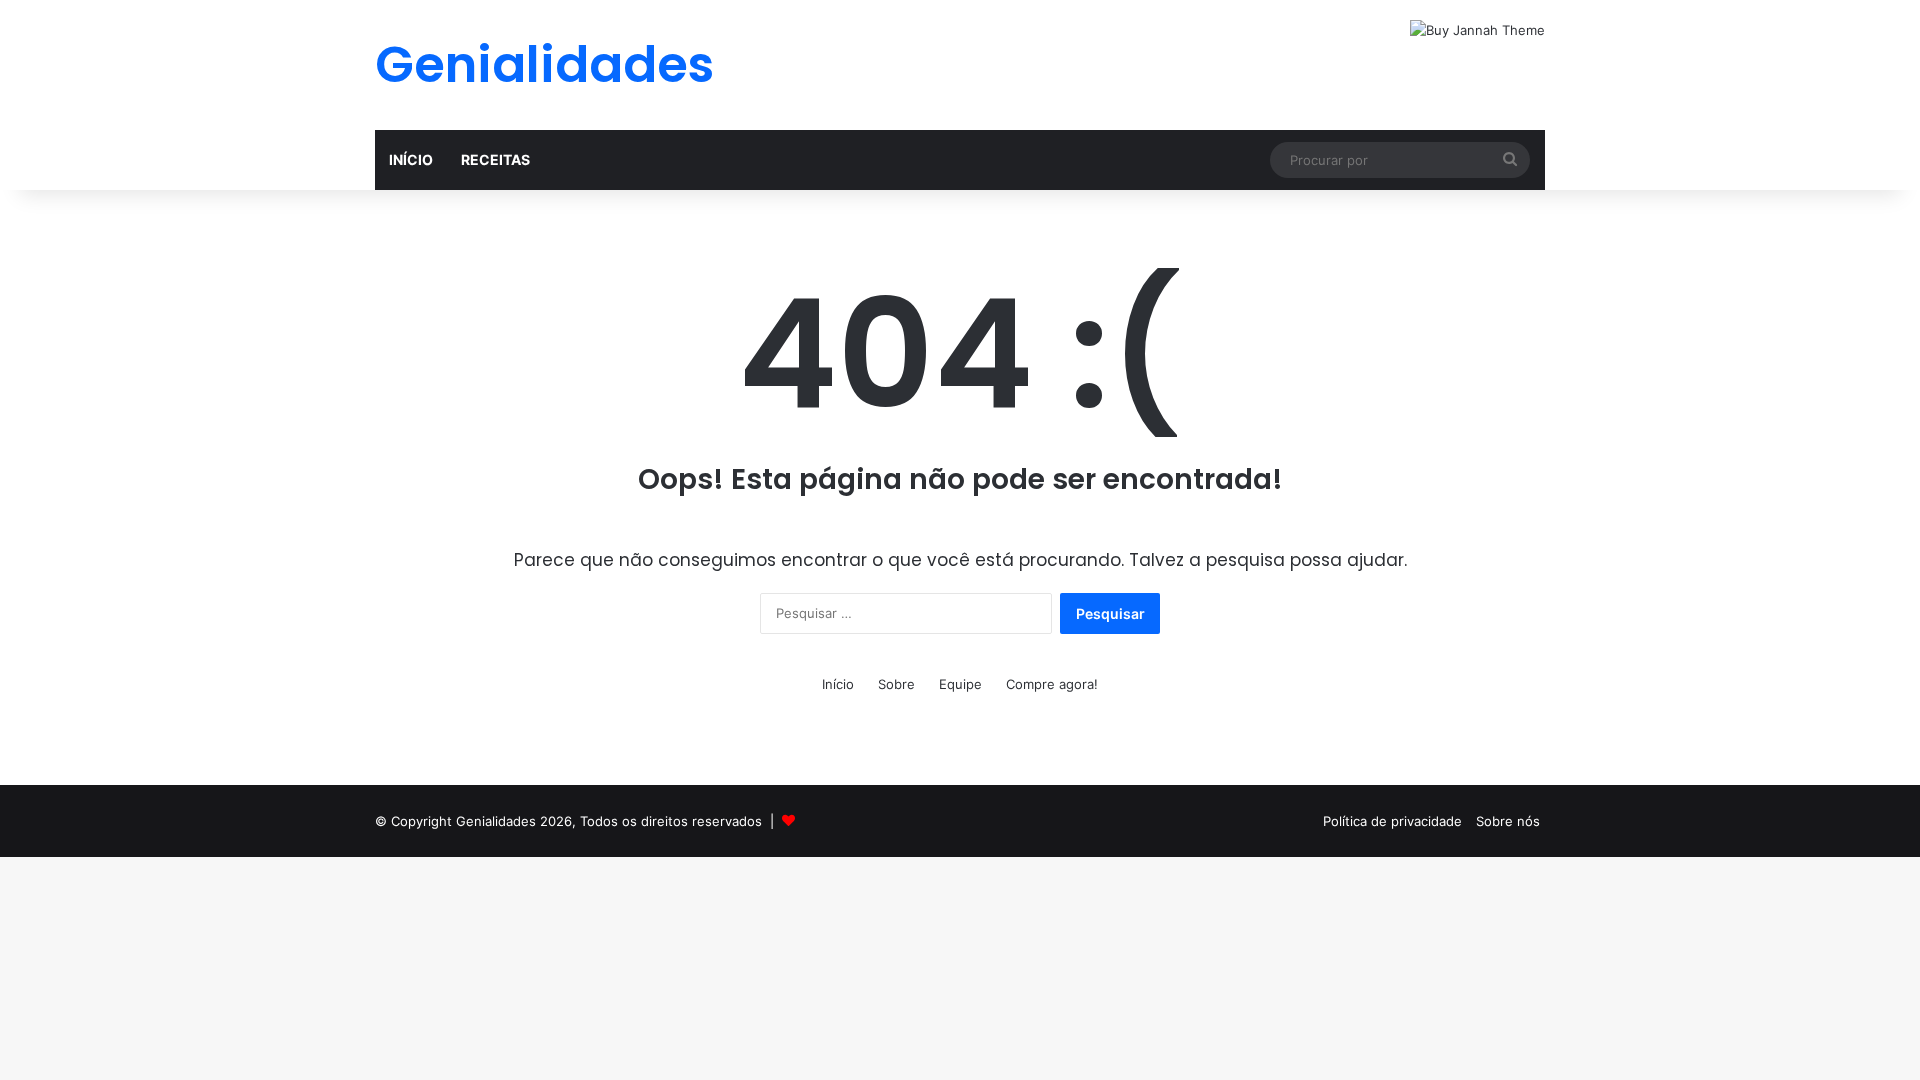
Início (411, 159)
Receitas (495, 159)
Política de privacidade (1392, 821)
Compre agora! (1052, 684)
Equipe (960, 684)
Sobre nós (1508, 821)
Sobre (896, 684)
